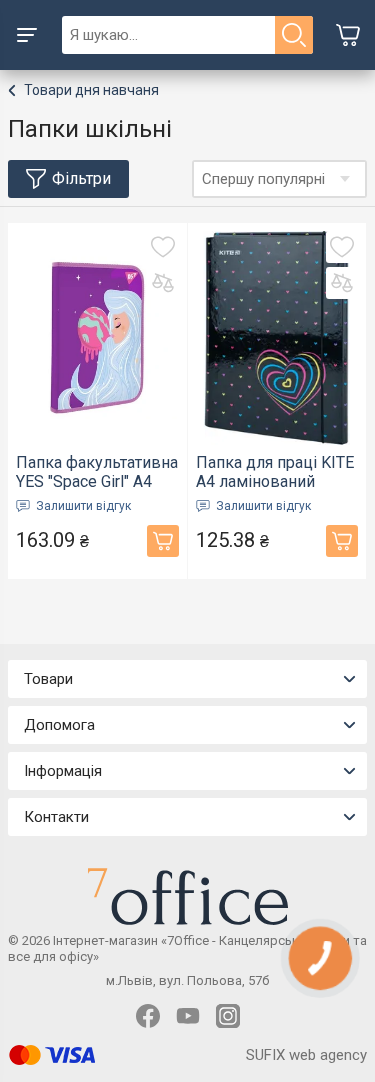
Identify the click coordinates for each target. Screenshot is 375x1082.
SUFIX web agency (306, 1055)
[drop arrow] (345, 179)
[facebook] (148, 1016)
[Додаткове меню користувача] (27, 35)
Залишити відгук (83, 506)
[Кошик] (348, 35)
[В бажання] (163, 247)
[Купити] (163, 541)
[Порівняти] (163, 283)
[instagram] (228, 1016)
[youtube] (188, 1016)
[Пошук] (294, 35)
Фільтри (81, 178)
